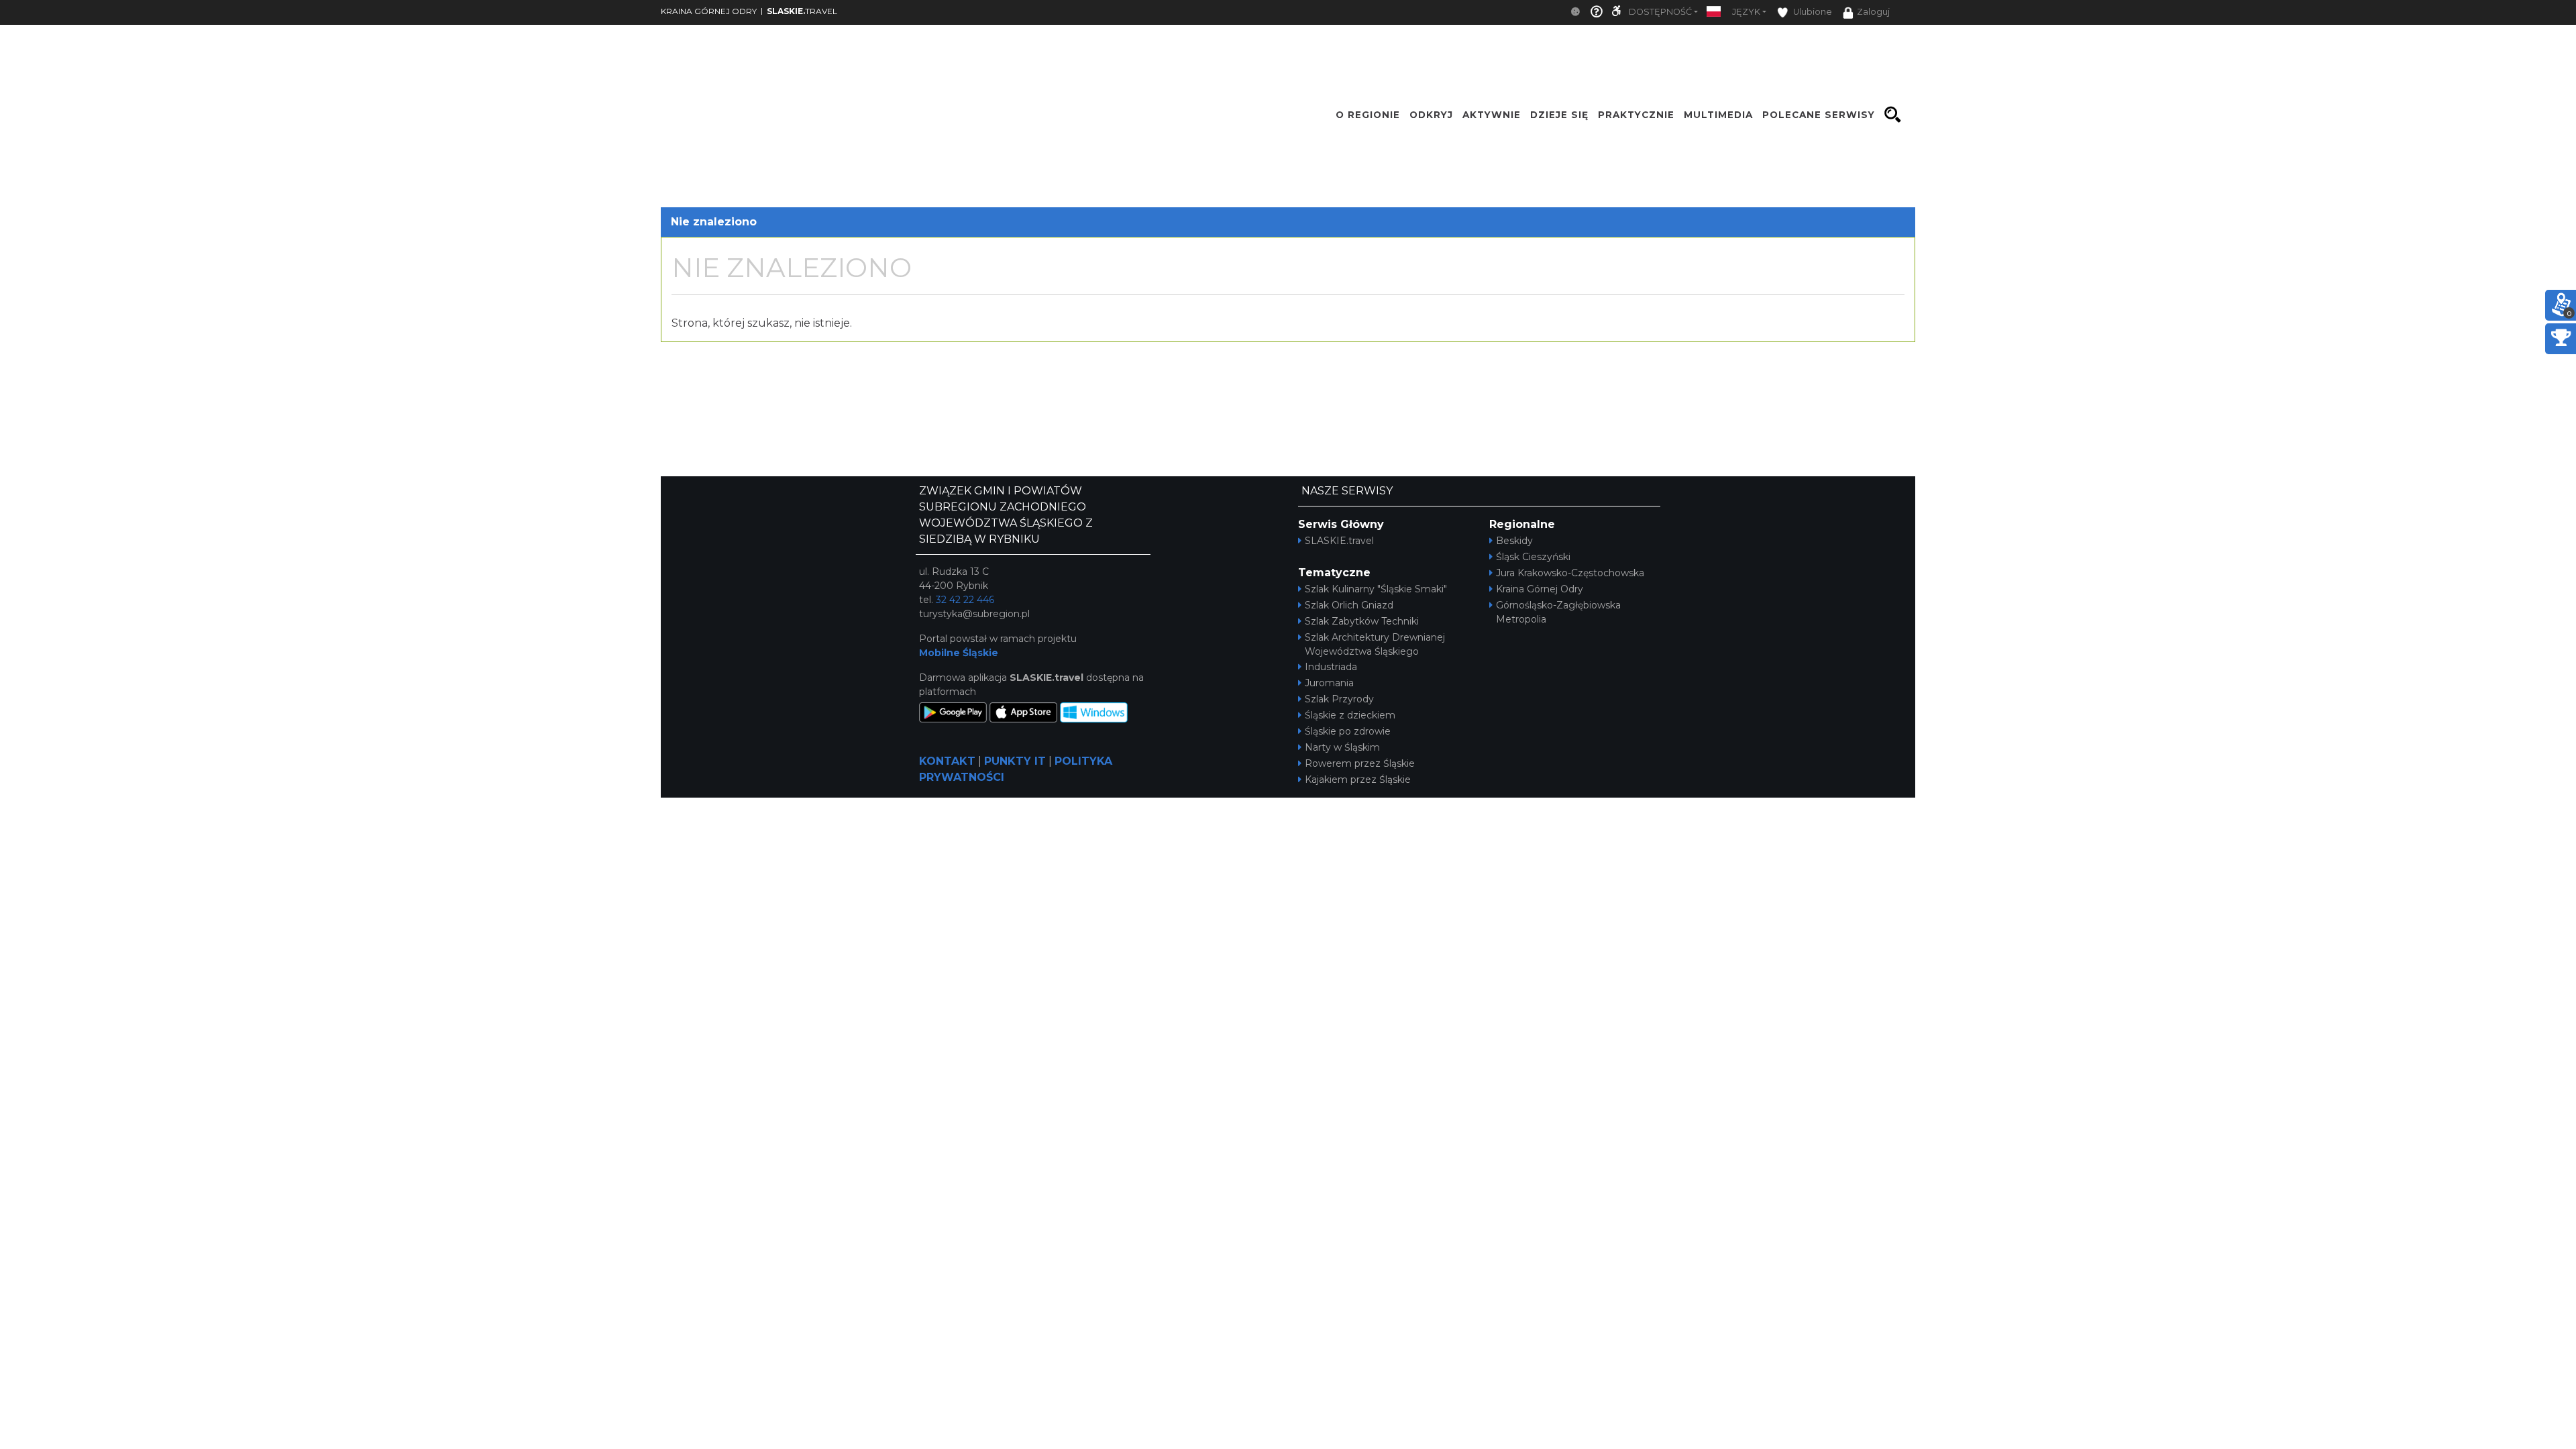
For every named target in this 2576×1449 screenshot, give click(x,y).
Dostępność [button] (1660, 12)
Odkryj (1431, 115)
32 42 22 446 (965, 600)
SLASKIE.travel (1339, 541)
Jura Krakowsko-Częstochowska (1570, 573)
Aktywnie (1492, 115)
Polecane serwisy (1819, 115)
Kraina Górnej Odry (1540, 589)
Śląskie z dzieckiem (1350, 715)
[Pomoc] (1597, 12)
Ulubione (1812, 12)
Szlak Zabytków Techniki (1362, 621)
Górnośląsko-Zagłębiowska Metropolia (1558, 612)
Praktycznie (1636, 115)
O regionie (1368, 115)
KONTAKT (947, 761)
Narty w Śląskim (1342, 747)
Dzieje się (1559, 115)
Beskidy (1514, 541)
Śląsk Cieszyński (1533, 557)
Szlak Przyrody (1339, 699)
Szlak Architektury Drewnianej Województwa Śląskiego (1375, 644)
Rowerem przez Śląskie (1360, 763)
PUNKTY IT (1015, 761)
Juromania (1329, 683)
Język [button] (1746, 12)
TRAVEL (802, 11)
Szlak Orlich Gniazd (1349, 605)
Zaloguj (1873, 12)
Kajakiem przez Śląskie (1358, 780)
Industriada (1331, 667)
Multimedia (1718, 115)
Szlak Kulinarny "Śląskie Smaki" (1376, 589)
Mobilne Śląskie (959, 653)
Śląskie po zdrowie (1348, 731)
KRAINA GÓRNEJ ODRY (709, 11)
